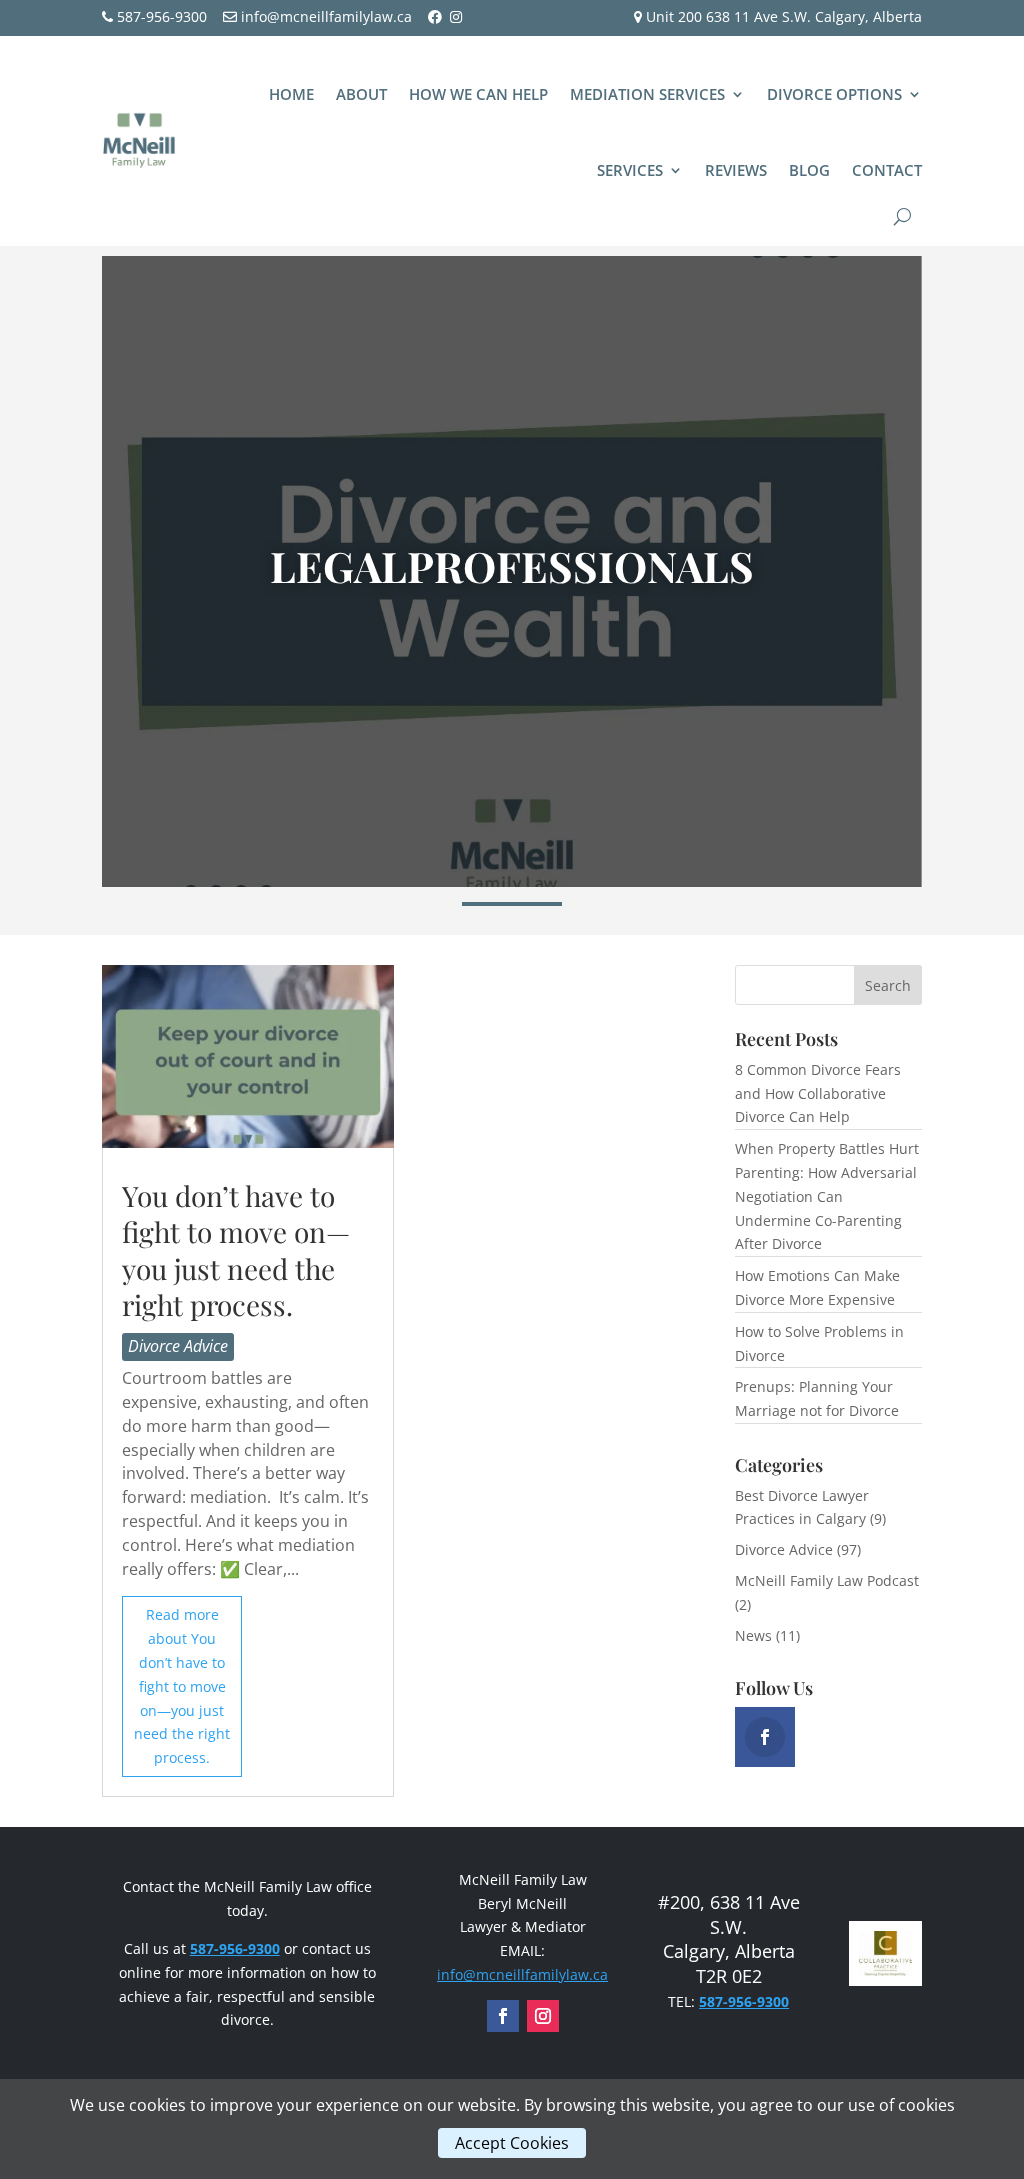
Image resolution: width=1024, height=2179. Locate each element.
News (753, 1635)
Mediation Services (647, 94)
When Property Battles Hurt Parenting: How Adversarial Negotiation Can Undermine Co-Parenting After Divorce (827, 1196)
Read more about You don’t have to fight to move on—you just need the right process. (182, 1686)
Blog (809, 170)
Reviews (736, 170)
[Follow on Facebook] (503, 2016)
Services (630, 170)
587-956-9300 (235, 1948)
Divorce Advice (178, 1346)
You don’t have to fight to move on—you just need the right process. (236, 1250)
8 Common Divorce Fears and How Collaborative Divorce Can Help (818, 1093)
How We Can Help (478, 94)
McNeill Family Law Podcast (827, 1580)
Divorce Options (834, 94)
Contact (887, 170)
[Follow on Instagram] (543, 2016)
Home (291, 94)
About (361, 94)
